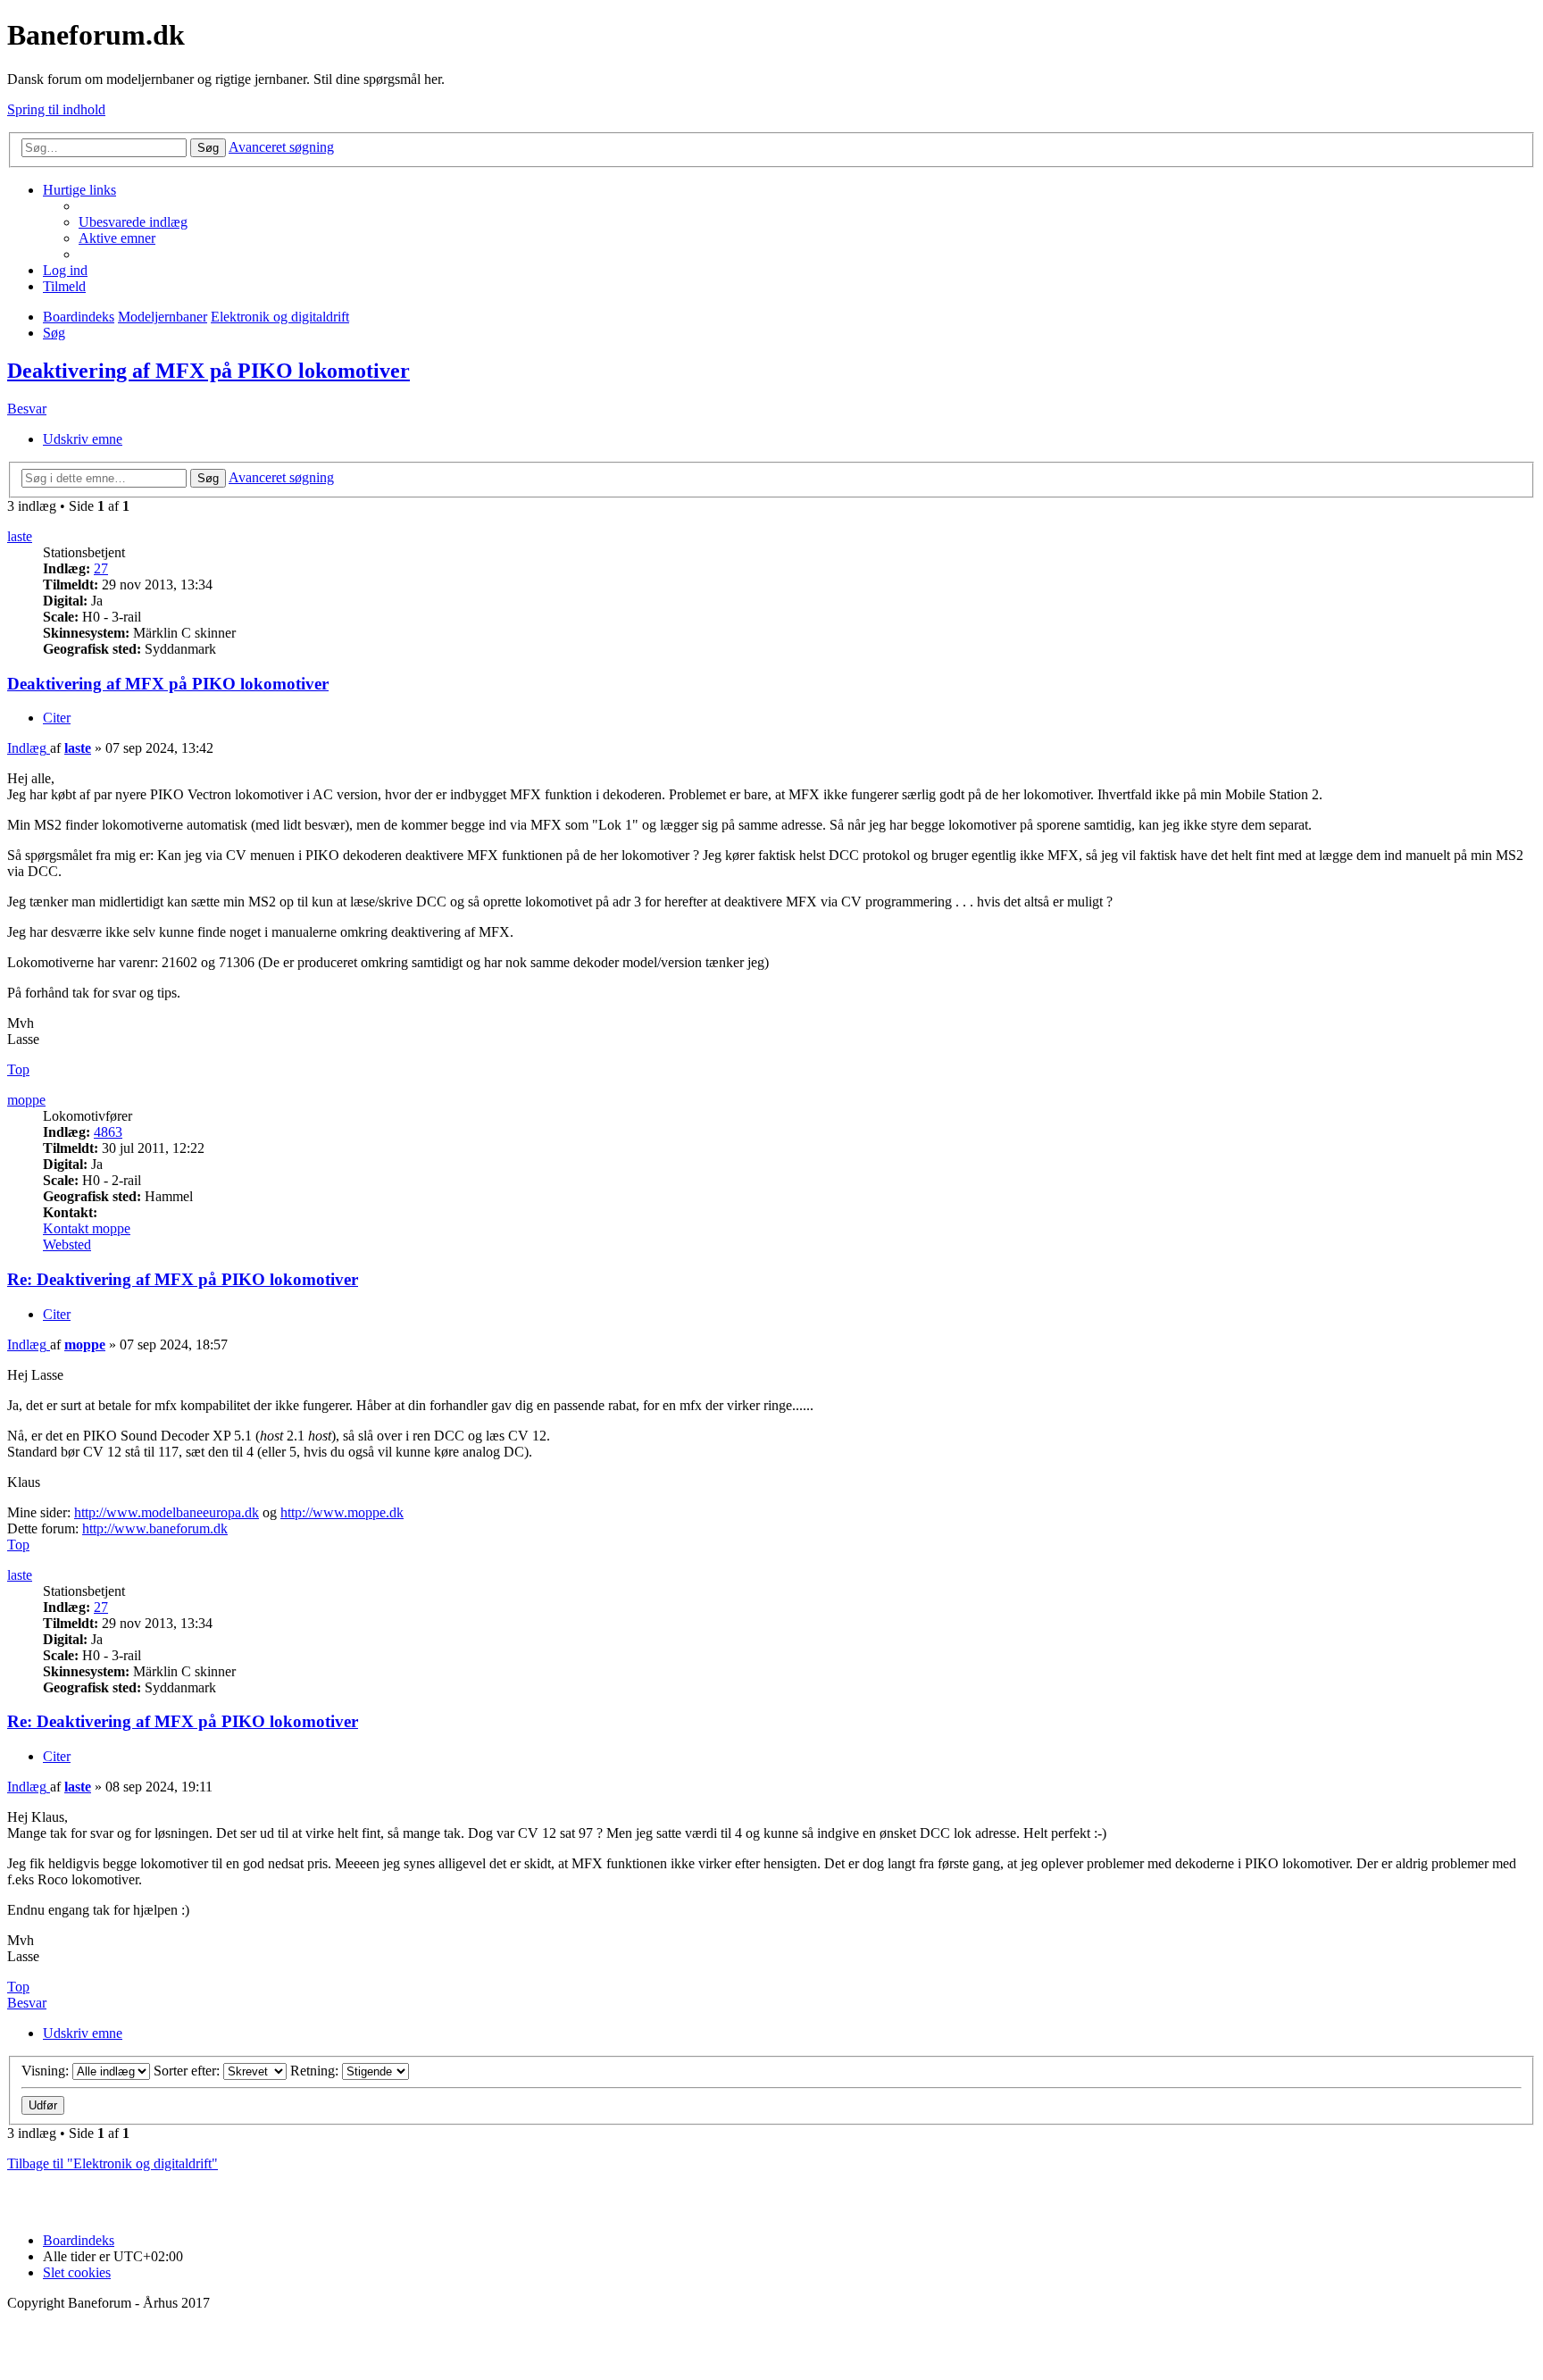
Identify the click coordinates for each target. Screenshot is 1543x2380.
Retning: (316, 2071)
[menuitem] (133, 222)
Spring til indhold (56, 109)
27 (101, 568)
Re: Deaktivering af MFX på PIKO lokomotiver (183, 1279)
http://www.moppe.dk (342, 1512)
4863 (108, 1132)
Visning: (47, 2071)
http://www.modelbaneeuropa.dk (167, 1512)
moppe (26, 1100)
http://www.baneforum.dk (155, 1528)
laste (20, 536)
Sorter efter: (188, 2071)
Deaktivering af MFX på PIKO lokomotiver (209, 371)
